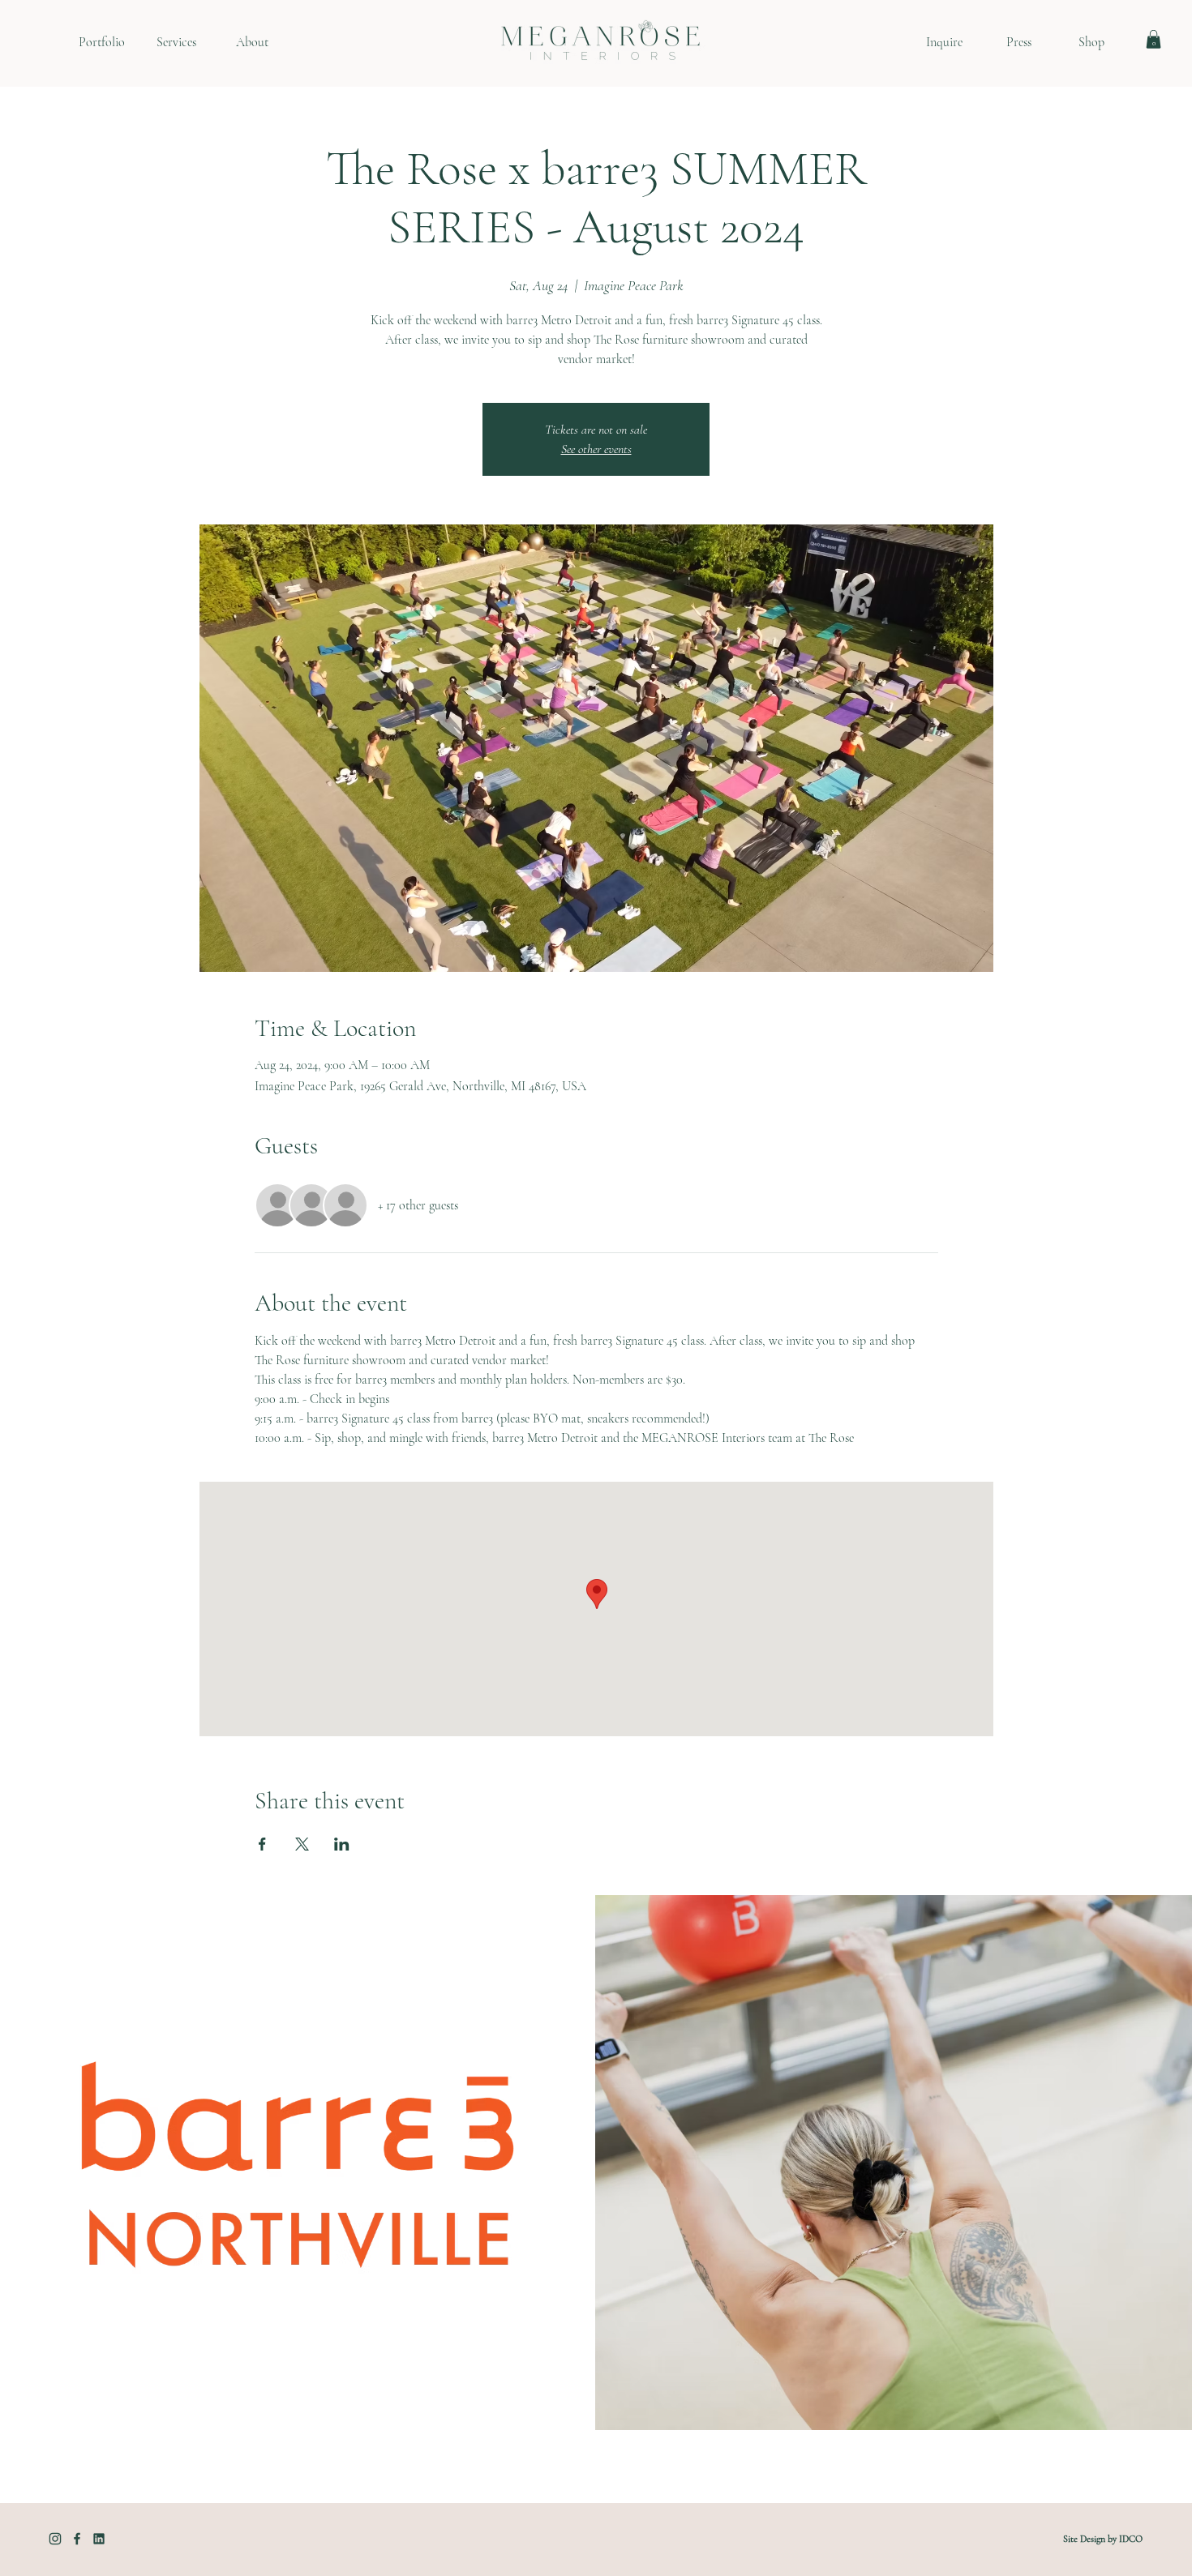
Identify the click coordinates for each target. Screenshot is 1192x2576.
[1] (55, 2539)
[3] (77, 2539)
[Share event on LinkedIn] (342, 1844)
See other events (596, 449)
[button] (1153, 39)
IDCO (1131, 2539)
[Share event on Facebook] (262, 1844)
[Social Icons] (99, 2539)
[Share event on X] (302, 1844)
